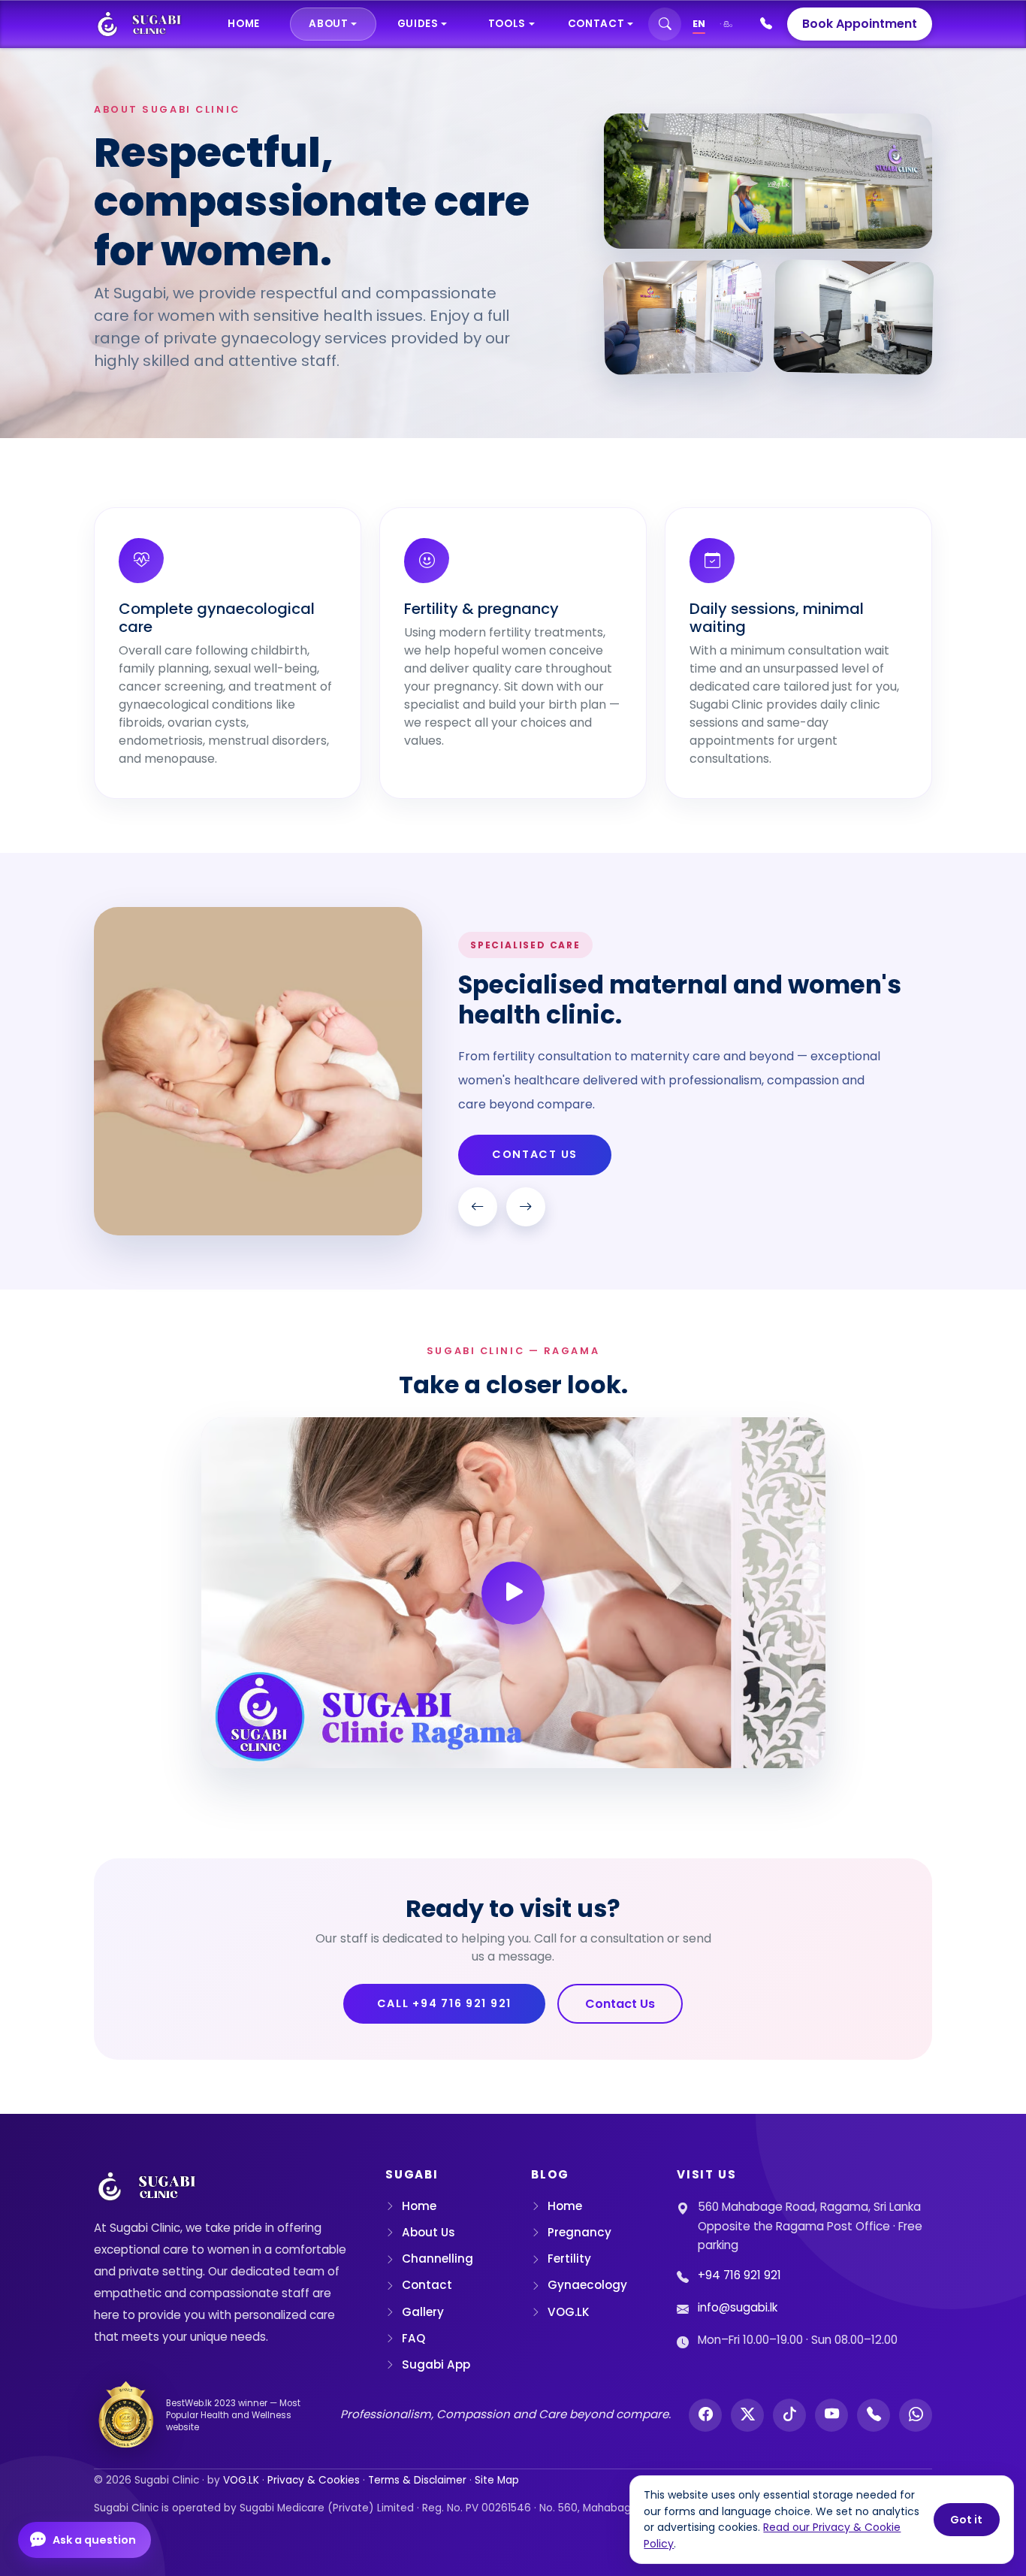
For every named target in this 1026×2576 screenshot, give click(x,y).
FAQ (413, 2338)
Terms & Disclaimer (417, 2480)
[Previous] (478, 1207)
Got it (966, 2520)
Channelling (438, 2259)
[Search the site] (665, 24)
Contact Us (535, 1154)
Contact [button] (596, 24)
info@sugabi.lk (738, 2307)
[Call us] (874, 2415)
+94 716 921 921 (739, 2275)
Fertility (569, 2259)
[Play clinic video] (513, 1593)
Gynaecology (587, 2285)
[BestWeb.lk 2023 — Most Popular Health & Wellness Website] (126, 2415)
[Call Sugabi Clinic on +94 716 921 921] (766, 24)
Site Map (497, 2480)
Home (244, 24)
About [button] (328, 24)
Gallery (423, 2312)
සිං (728, 24)
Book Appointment (860, 24)
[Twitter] (747, 2415)
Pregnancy (579, 2232)
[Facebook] (705, 2415)
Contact (427, 2285)
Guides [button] (418, 24)
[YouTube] (831, 2415)
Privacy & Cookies (314, 2480)
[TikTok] (789, 2415)
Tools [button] (507, 24)
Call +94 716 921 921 (445, 2003)
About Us (429, 2232)
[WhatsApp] (916, 2415)
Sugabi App (436, 2364)
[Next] (526, 1207)
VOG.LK (569, 2312)
